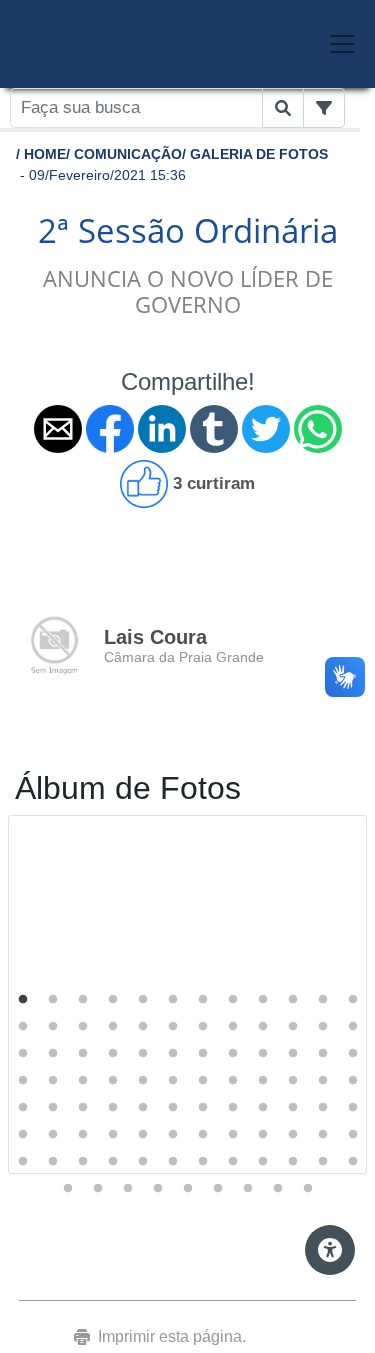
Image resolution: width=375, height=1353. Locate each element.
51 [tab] (83, 1108)
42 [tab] (173, 1081)
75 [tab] (83, 1162)
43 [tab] (203, 1081)
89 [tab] (188, 1189)
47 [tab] (323, 1081)
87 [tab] (128, 1189)
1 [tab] (23, 1000)
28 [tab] (113, 1054)
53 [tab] (143, 1108)
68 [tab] (233, 1135)
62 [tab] (53, 1135)
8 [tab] (233, 1000)
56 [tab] (233, 1108)
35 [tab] (323, 1054)
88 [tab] (158, 1189)
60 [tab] (353, 1108)
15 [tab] (83, 1027)
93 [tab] (308, 1189)
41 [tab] (143, 1081)
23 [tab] (323, 1027)
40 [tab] (113, 1081)
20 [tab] (233, 1027)
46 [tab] (293, 1081)
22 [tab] (293, 1027)
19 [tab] (203, 1027)
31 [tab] (203, 1054)
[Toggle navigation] (342, 44)
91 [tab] (248, 1189)
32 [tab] (233, 1054)
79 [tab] (203, 1162)
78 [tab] (173, 1162)
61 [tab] (23, 1135)
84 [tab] (353, 1162)
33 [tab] (263, 1054)
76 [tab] (113, 1162)
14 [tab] (53, 1027)
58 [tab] (293, 1108)
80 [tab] (233, 1162)
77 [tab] (143, 1162)
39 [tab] (83, 1081)
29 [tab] (143, 1054)
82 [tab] (293, 1162)
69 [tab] (263, 1135)
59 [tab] (323, 1108)
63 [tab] (83, 1135)
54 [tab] (173, 1108)
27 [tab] (83, 1054)
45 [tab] (263, 1081)
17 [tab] (143, 1027)
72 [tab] (353, 1135)
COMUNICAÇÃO (128, 154)
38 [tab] (53, 1081)
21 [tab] (263, 1027)
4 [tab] (113, 1000)
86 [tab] (98, 1189)
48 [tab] (353, 1081)
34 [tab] (293, 1054)
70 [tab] (293, 1135)
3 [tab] (83, 1000)
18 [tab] (173, 1027)
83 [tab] (323, 1162)
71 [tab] (323, 1135)
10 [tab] (293, 1000)
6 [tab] (173, 1000)
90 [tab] (218, 1189)
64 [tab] (113, 1135)
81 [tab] (263, 1162)
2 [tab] (53, 1000)
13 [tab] (23, 1027)
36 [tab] (353, 1054)
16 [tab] (113, 1027)
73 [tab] (23, 1162)
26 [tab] (53, 1054)
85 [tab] (68, 1189)
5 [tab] (143, 1000)
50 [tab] (53, 1108)
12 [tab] (353, 1000)
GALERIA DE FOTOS (259, 154)
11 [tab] (323, 1000)
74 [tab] (53, 1162)
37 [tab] (23, 1081)
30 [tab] (173, 1054)
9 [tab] (263, 1000)
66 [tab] (173, 1135)
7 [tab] (203, 1000)
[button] (58, 429)
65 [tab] (143, 1135)
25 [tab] (23, 1054)
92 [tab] (278, 1189)
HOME (45, 154)
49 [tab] (23, 1108)
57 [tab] (263, 1108)
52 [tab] (113, 1108)
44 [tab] (233, 1081)
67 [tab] (203, 1135)
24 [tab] (353, 1027)
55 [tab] (203, 1108)
